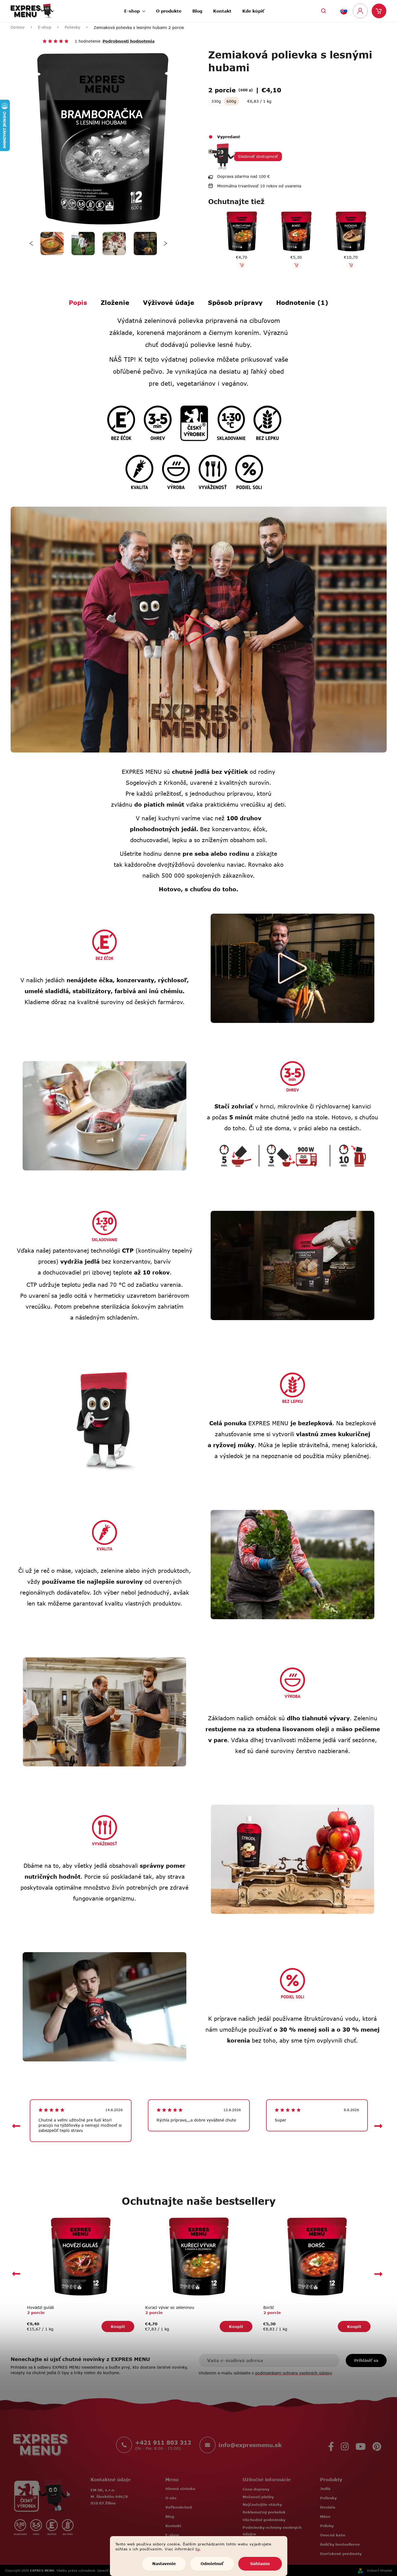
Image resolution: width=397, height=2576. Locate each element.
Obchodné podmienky (264, 2520)
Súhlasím (260, 2564)
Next (165, 244)
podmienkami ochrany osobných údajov (294, 2373)
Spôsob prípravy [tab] (235, 302)
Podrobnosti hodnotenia (129, 41)
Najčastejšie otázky (262, 2504)
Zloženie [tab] (115, 302)
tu (198, 2549)
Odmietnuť (212, 2564)
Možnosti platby (258, 2497)
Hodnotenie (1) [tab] (302, 302)
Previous (32, 244)
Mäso (325, 2516)
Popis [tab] (78, 302)
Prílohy (327, 2526)
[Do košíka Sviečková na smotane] (345, 265)
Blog (170, 2516)
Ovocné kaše (333, 2535)
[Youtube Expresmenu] (361, 2445)
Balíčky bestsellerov (340, 2544)
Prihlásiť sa (366, 2360)
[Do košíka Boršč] (290, 265)
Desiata (328, 2507)
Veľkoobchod (179, 2507)
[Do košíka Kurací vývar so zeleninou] (235, 265)
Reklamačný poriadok (264, 2512)
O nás (171, 2498)
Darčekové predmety (341, 2554)
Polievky (328, 2498)
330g (216, 101)
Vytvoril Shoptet (380, 2570)
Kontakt (173, 2526)
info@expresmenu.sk (250, 2445)
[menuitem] (135, 9)
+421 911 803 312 (163, 2442)
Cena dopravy (256, 2489)
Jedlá (325, 2489)
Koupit (118, 2326)
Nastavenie (164, 2564)
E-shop (172, 2535)
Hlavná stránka (180, 2489)
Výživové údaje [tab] (169, 302)
